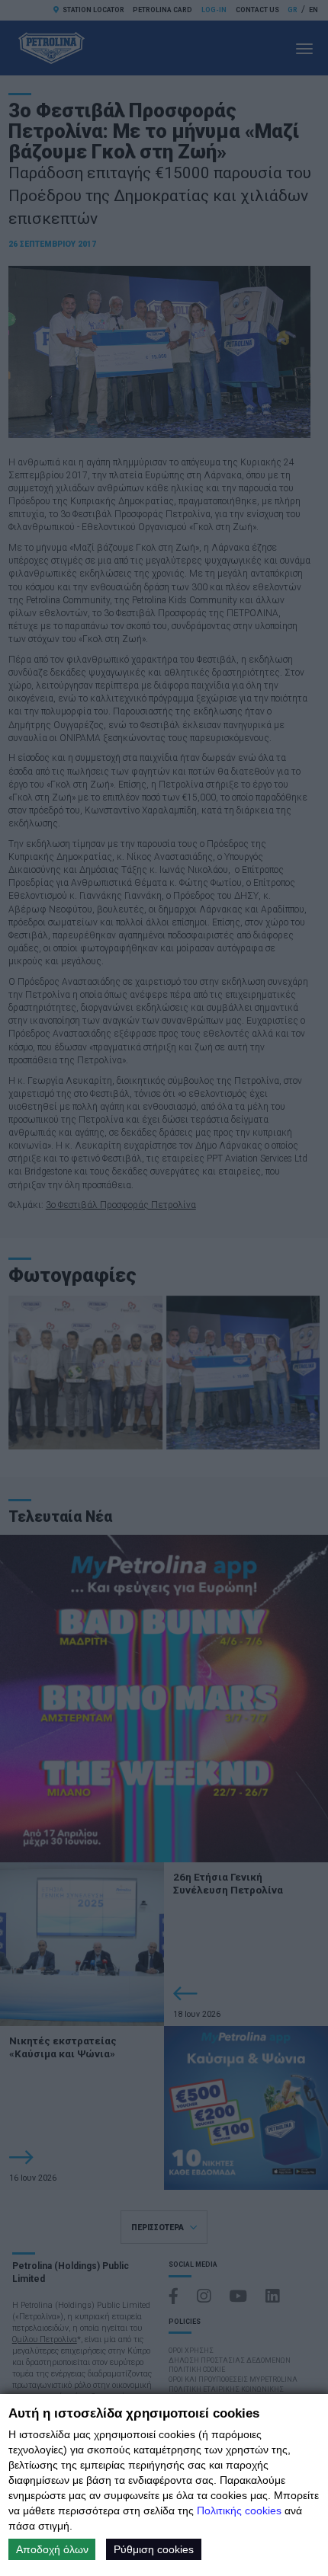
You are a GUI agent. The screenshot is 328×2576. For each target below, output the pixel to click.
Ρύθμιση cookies (154, 2549)
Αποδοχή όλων (52, 2549)
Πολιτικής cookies (239, 2510)
